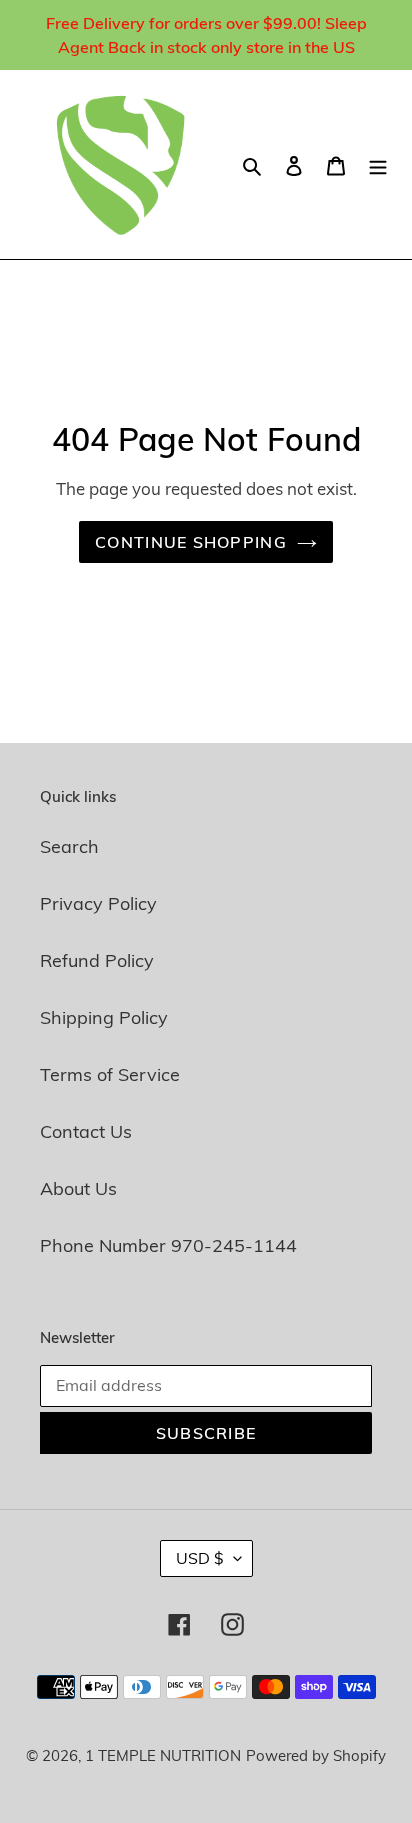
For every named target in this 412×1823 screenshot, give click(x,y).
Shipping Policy (104, 1017)
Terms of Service (110, 1074)
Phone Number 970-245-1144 (168, 1245)
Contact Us (86, 1131)
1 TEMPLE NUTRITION (163, 1755)
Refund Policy (97, 960)
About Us (78, 1188)
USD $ (200, 1558)
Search (69, 846)
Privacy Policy (98, 903)
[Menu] (378, 164)
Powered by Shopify (316, 1755)
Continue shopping (191, 542)
